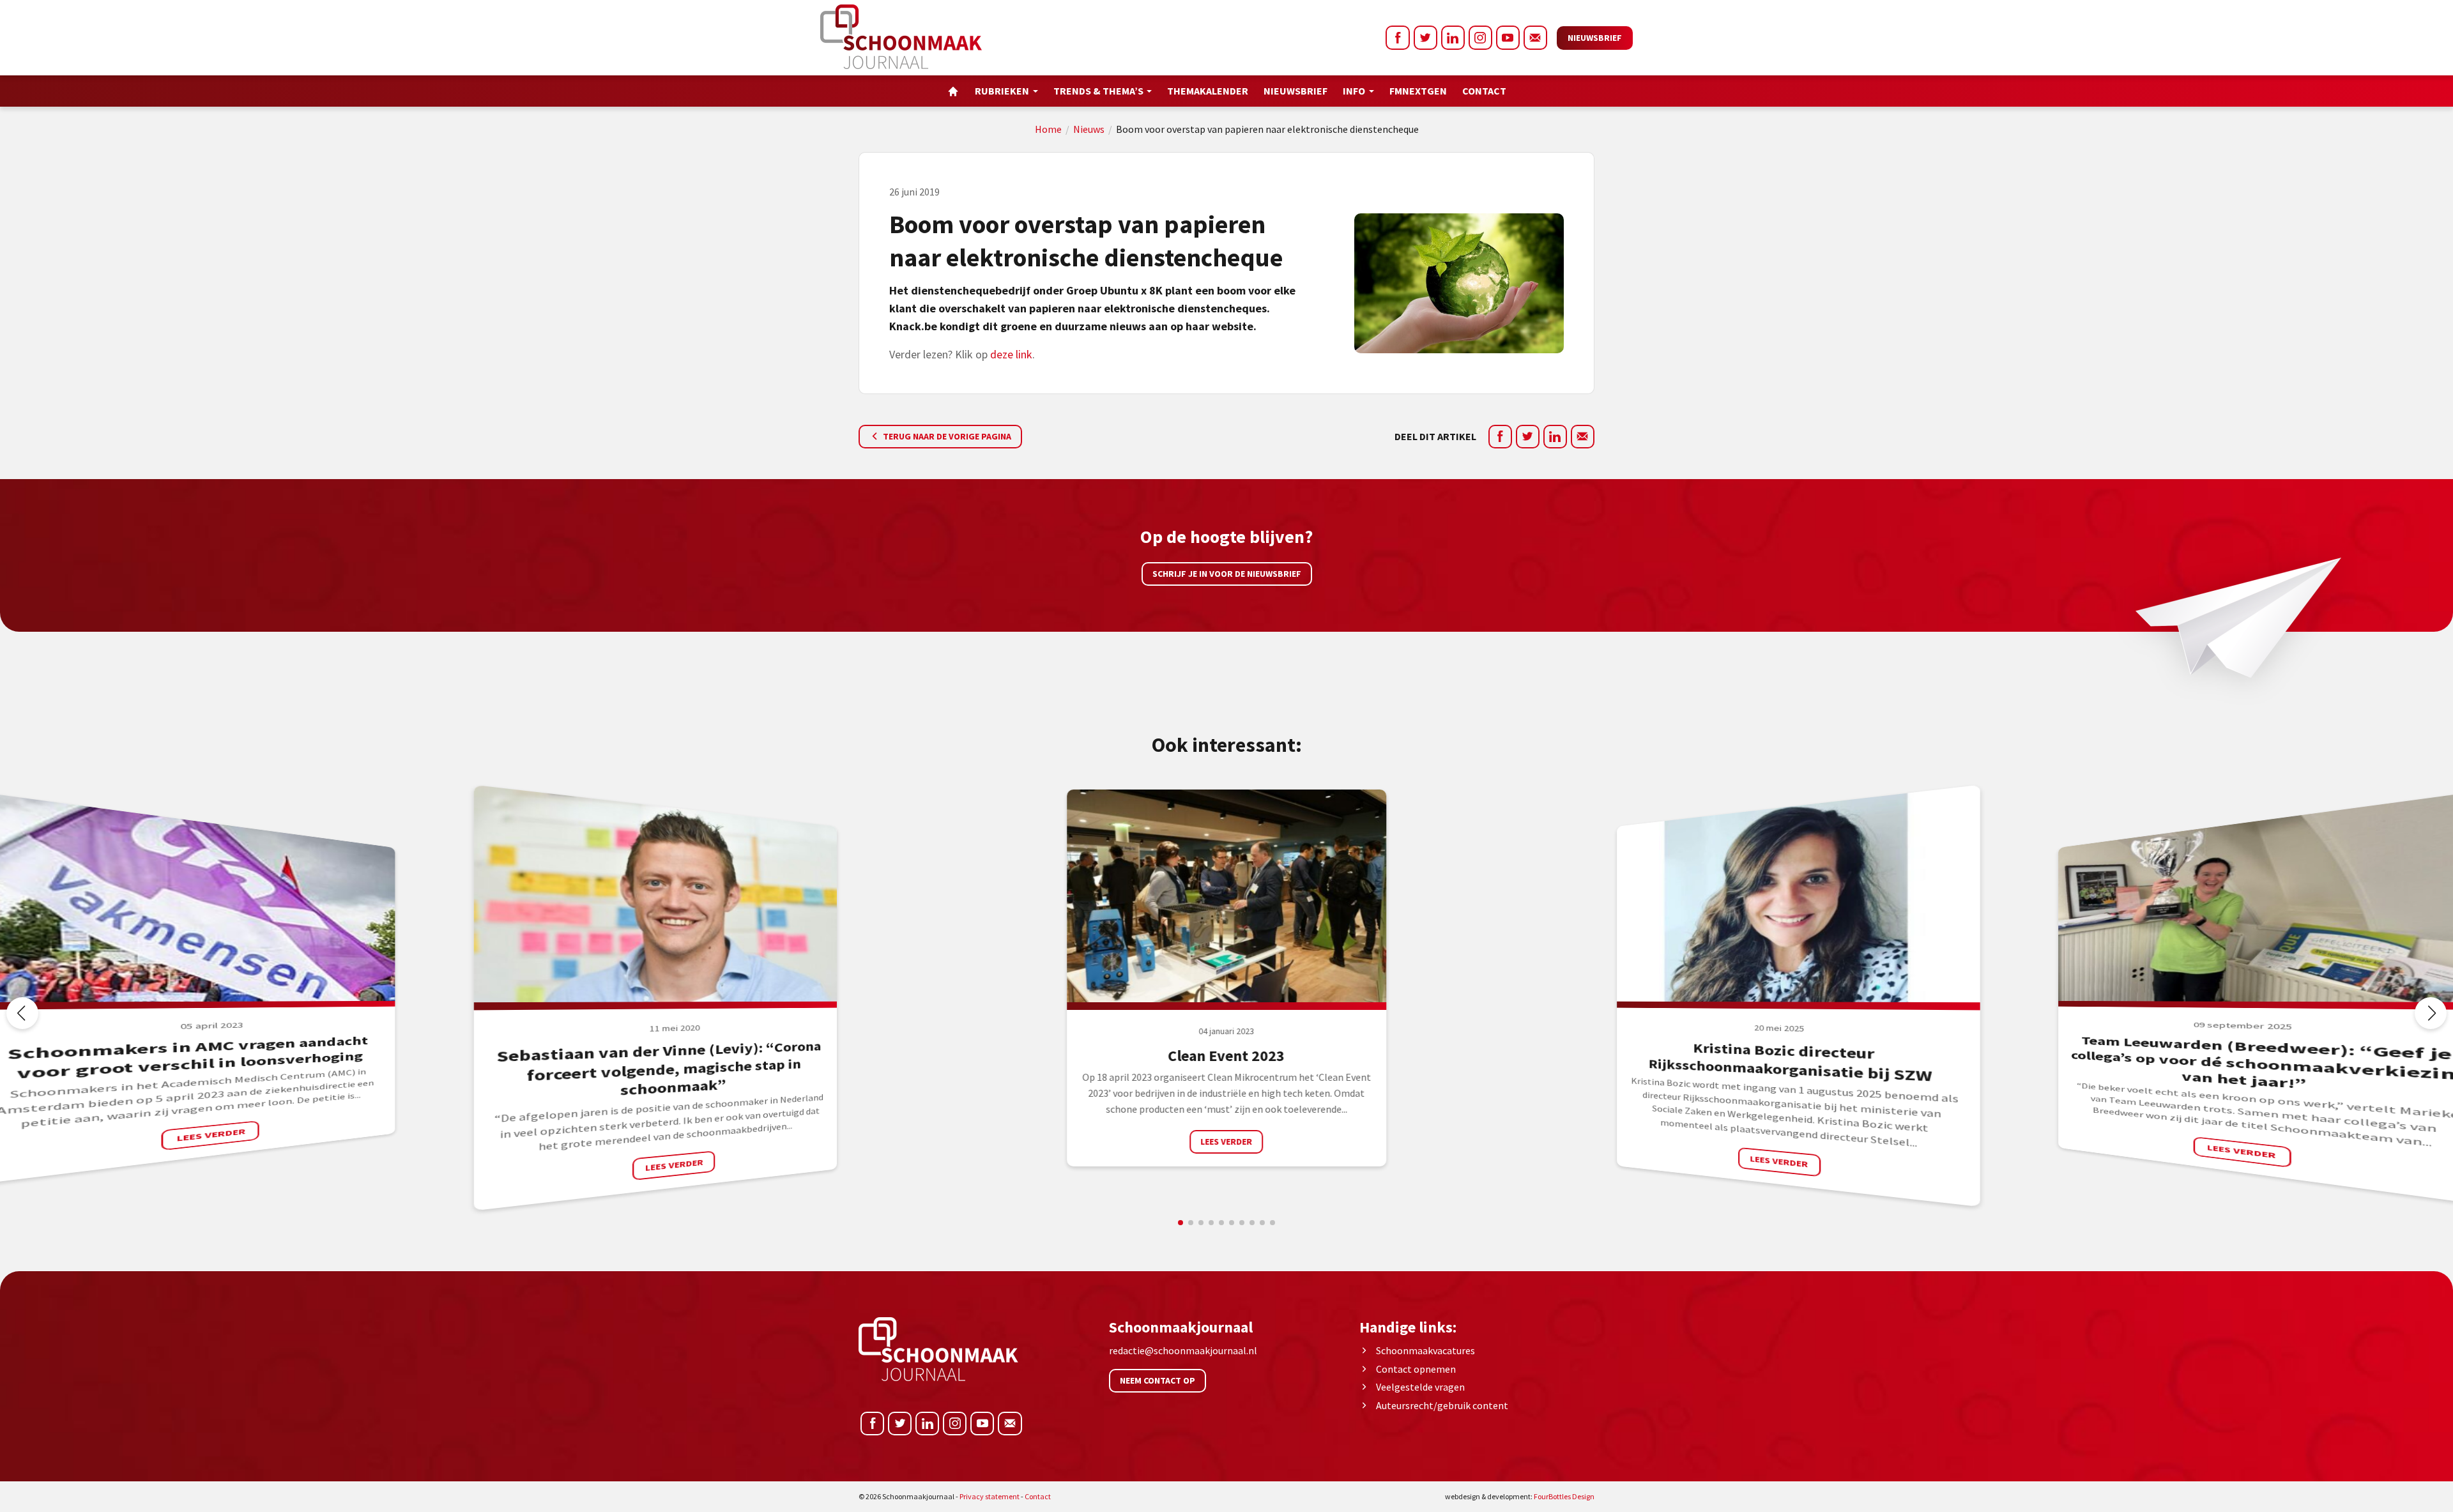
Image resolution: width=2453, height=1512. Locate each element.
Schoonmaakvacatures (1425, 1350)
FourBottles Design (1520, 1496)
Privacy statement (990, 1496)
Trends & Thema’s (1098, 91)
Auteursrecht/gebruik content (1442, 1405)
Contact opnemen (1416, 1369)
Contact (1484, 91)
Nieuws (1089, 129)
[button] (2431, 1013)
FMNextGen (1418, 91)
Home (1048, 129)
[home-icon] (953, 91)
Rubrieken (1002, 91)
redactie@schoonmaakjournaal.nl (1183, 1350)
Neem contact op (1158, 1380)
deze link (1011, 354)
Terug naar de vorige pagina (946, 436)
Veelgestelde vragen (1420, 1387)
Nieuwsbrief (1595, 38)
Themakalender (1208, 91)
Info (1354, 91)
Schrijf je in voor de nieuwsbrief (1227, 574)
